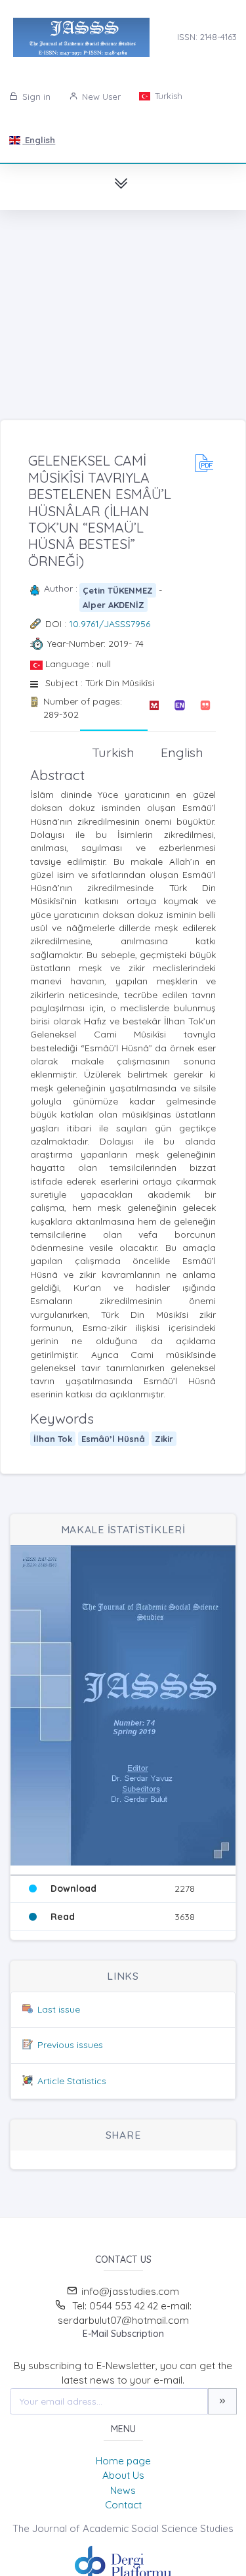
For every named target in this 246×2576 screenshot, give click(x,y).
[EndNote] (179, 708)
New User (100, 97)
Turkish (167, 96)
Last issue (59, 2009)
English (39, 140)
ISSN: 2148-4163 (207, 37)
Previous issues (70, 2045)
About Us (123, 2475)
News (123, 2490)
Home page (123, 2461)
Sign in (35, 97)
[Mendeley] (154, 708)
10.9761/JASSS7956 (110, 624)
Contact (123, 2505)
